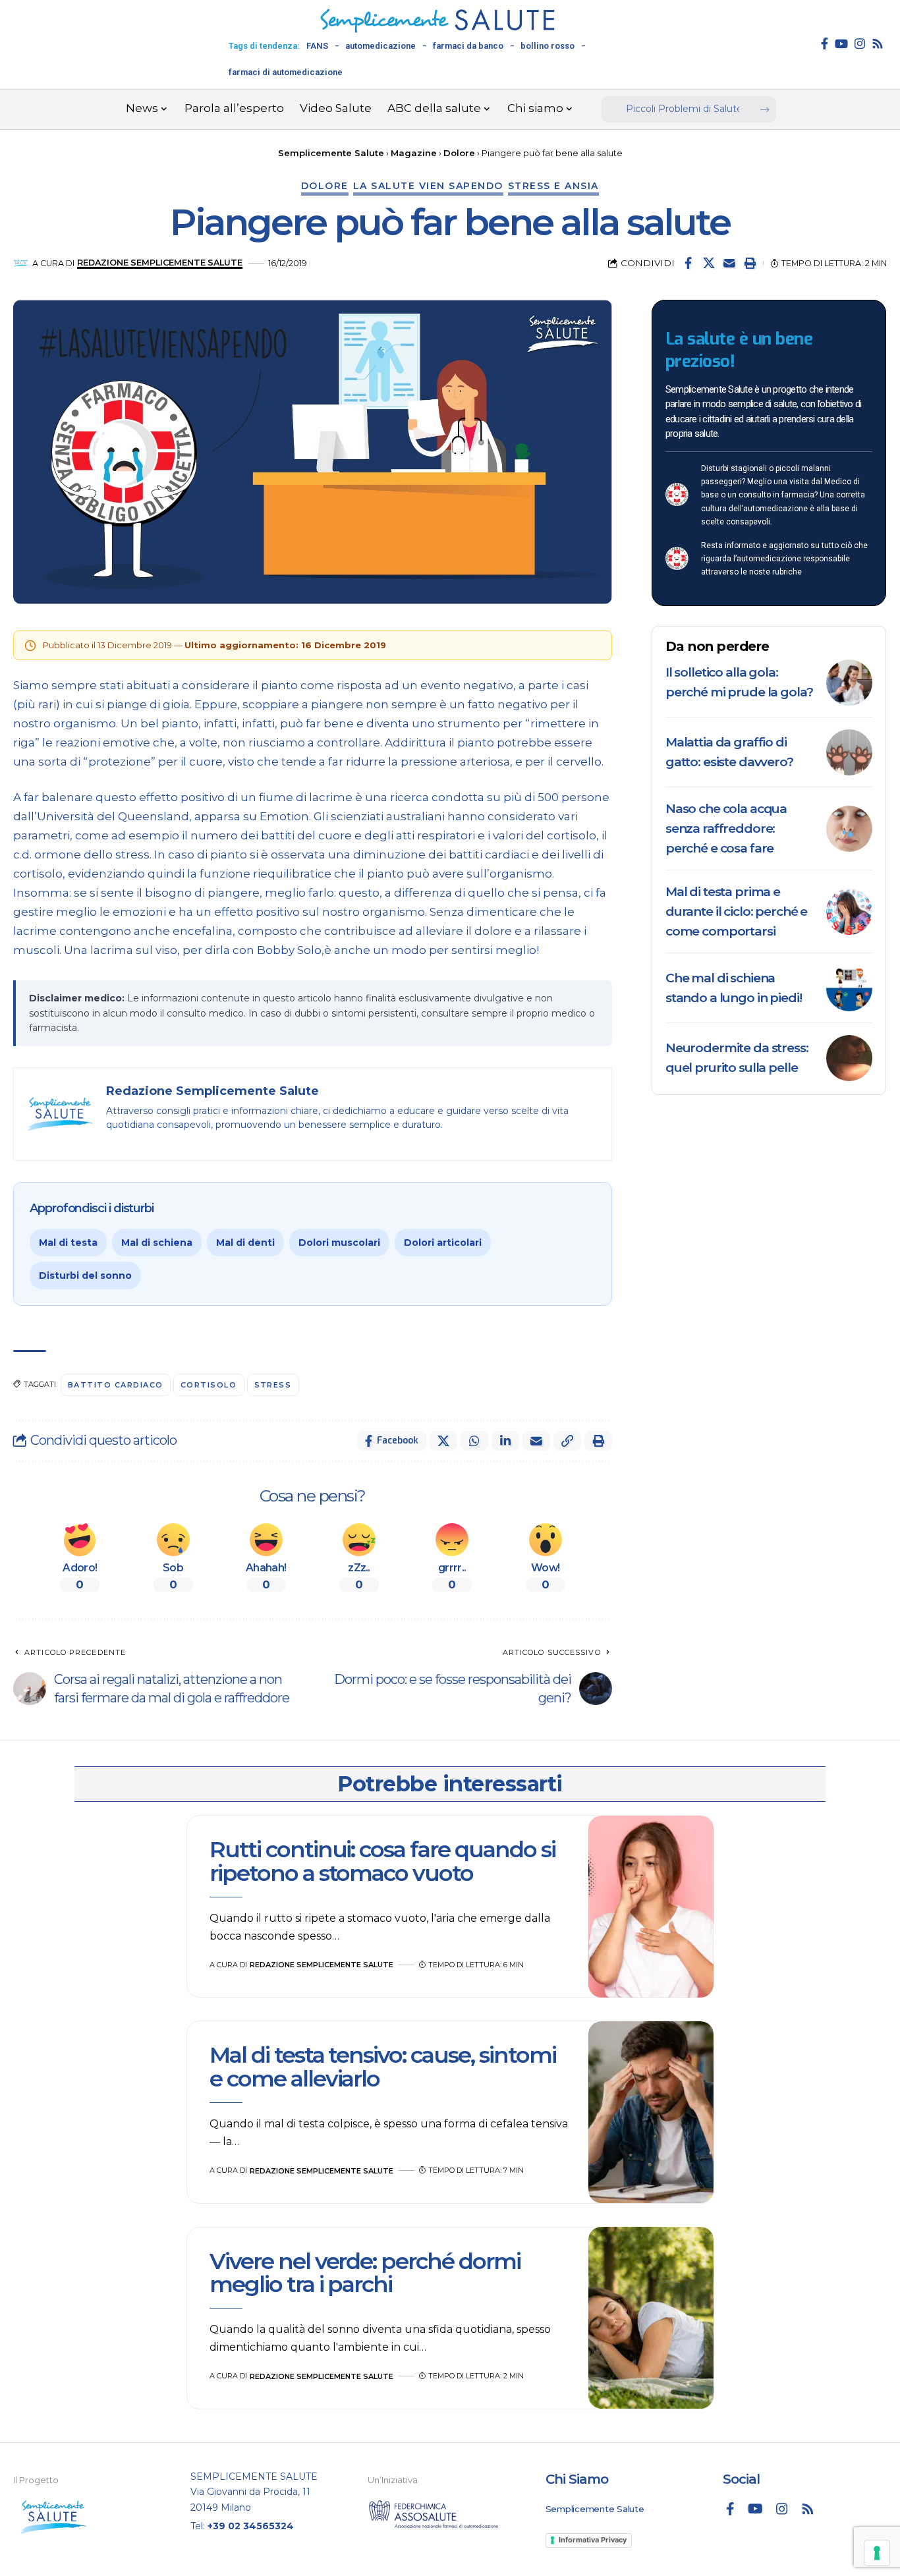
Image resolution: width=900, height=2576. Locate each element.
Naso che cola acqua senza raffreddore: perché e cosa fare (726, 828)
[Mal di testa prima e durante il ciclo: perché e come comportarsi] (849, 912)
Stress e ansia (553, 186)
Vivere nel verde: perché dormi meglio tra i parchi (365, 2273)
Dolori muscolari (339, 1243)
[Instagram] (860, 43)
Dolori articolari (443, 1243)
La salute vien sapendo (428, 186)
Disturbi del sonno (85, 1275)
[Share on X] (709, 263)
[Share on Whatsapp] (474, 1441)
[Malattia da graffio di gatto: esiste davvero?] (849, 752)
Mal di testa (68, 1243)
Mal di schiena (157, 1243)
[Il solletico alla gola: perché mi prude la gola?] (849, 683)
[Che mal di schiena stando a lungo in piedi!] (849, 988)
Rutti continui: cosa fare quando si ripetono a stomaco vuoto (382, 1861)
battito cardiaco (116, 1385)
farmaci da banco (468, 46)
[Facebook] (825, 43)
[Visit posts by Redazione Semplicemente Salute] (21, 263)
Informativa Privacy (593, 2540)
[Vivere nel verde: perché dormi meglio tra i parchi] (651, 2318)
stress (273, 1385)
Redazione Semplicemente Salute (160, 263)
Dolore (325, 186)
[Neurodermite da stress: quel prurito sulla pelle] (849, 1058)
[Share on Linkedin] (505, 1441)
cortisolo (209, 1385)
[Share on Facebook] (689, 263)
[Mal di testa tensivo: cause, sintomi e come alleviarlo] (651, 2112)
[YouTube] (841, 43)
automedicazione (380, 46)
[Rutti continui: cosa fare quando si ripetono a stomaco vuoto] (651, 1907)
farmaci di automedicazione (286, 72)
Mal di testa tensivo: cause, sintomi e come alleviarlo (383, 2066)
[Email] (729, 263)
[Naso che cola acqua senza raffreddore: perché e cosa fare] (849, 829)
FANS (317, 46)
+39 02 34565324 (251, 2526)
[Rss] (878, 43)
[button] (750, 263)
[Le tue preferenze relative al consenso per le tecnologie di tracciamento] (877, 2553)
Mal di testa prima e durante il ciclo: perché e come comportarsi (736, 911)
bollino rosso (548, 46)
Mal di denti (245, 1243)
